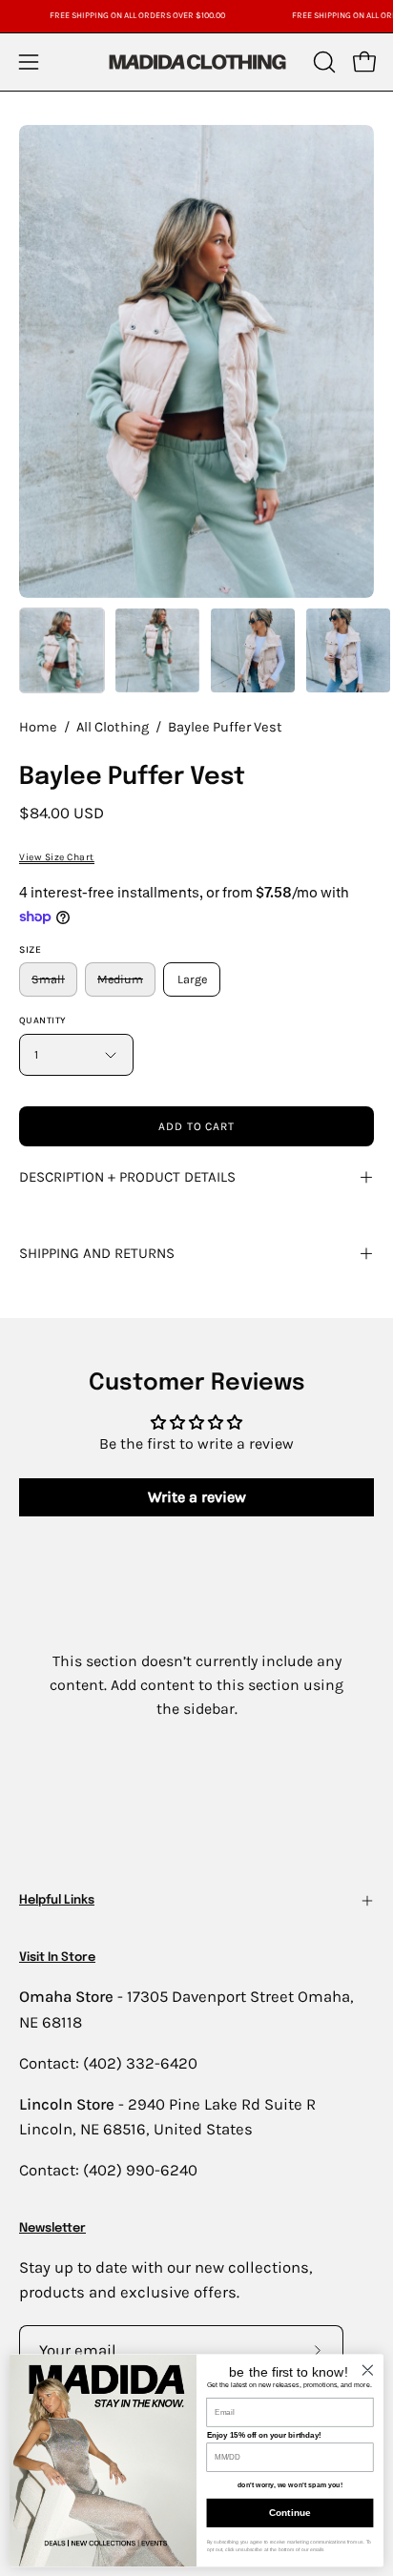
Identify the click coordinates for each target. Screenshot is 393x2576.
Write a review (197, 1497)
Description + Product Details (127, 1177)
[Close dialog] (368, 2370)
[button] (322, 62)
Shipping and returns (97, 1253)
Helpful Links (57, 1900)
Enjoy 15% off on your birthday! (264, 2435)
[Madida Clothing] (196, 62)
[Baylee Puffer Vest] (62, 650)
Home (38, 727)
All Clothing (113, 727)
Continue (290, 2513)
